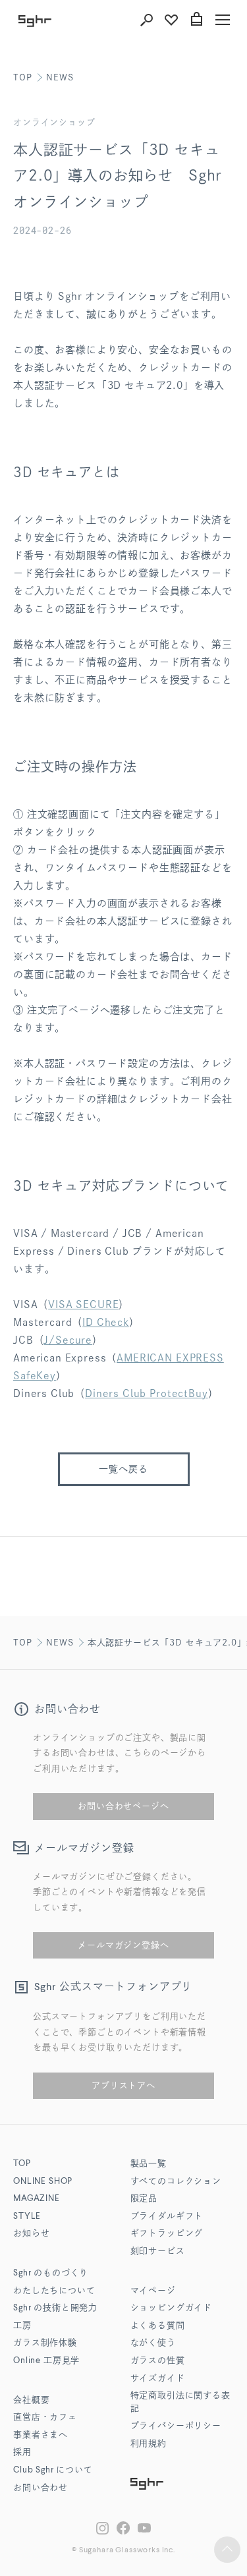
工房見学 (46, 2361)
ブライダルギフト (167, 2217)
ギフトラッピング (167, 2234)
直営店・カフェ (45, 2418)
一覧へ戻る (123, 1469)
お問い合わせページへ (123, 1806)
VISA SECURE (83, 1304)
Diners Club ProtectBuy (146, 1393)
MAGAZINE (37, 2199)
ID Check (106, 1322)
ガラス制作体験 (45, 2343)
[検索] (146, 20)
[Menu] (223, 20)
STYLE (27, 2217)
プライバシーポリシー (176, 2426)
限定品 (144, 2199)
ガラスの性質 (158, 2361)
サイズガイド (158, 2379)
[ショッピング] (196, 20)
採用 (22, 2452)
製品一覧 (149, 2164)
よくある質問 (158, 2326)
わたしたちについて (54, 2291)
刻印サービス (158, 2251)
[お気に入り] (171, 20)
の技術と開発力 (55, 2308)
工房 (22, 2326)
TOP (23, 77)
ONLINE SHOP (43, 2182)
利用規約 (149, 2444)
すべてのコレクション (176, 2182)
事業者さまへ (41, 2435)
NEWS (60, 77)
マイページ (153, 2291)
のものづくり (51, 2273)
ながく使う (153, 2343)
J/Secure (68, 1340)
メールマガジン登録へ (123, 1945)
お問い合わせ (41, 2488)
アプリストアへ (123, 2085)
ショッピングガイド (172, 2308)
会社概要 (31, 2400)
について (53, 2470)
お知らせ (31, 2234)
